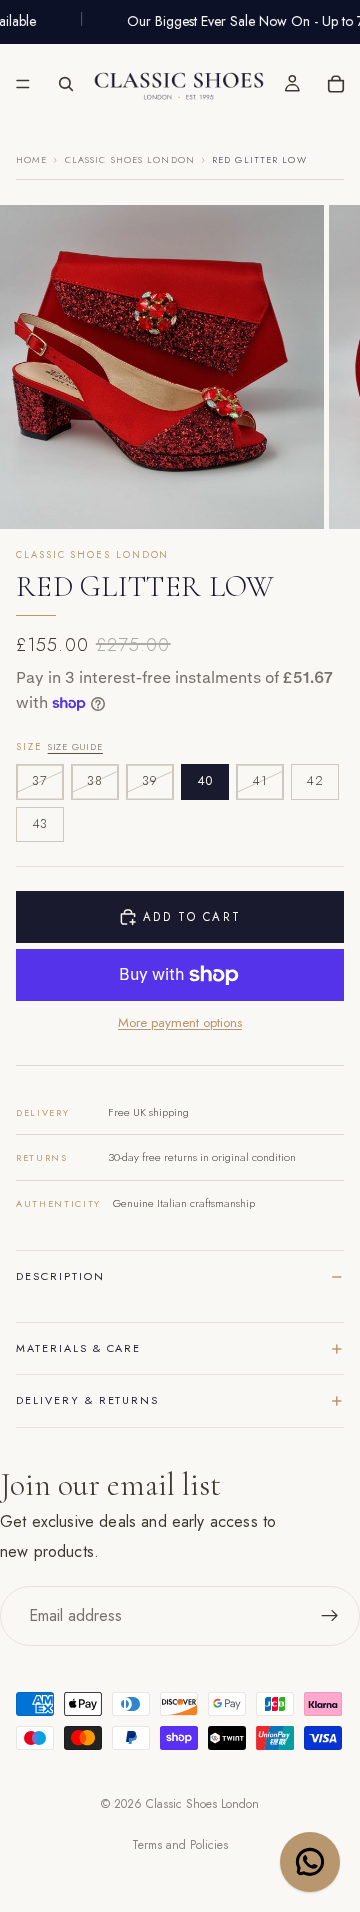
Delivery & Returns (87, 1400)
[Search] (66, 84)
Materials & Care (78, 1348)
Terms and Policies (180, 1845)
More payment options (180, 1023)
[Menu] (23, 84)
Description (60, 1276)
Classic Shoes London (130, 159)
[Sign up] (330, 1616)
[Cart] (336, 84)
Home (31, 159)
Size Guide (75, 746)
